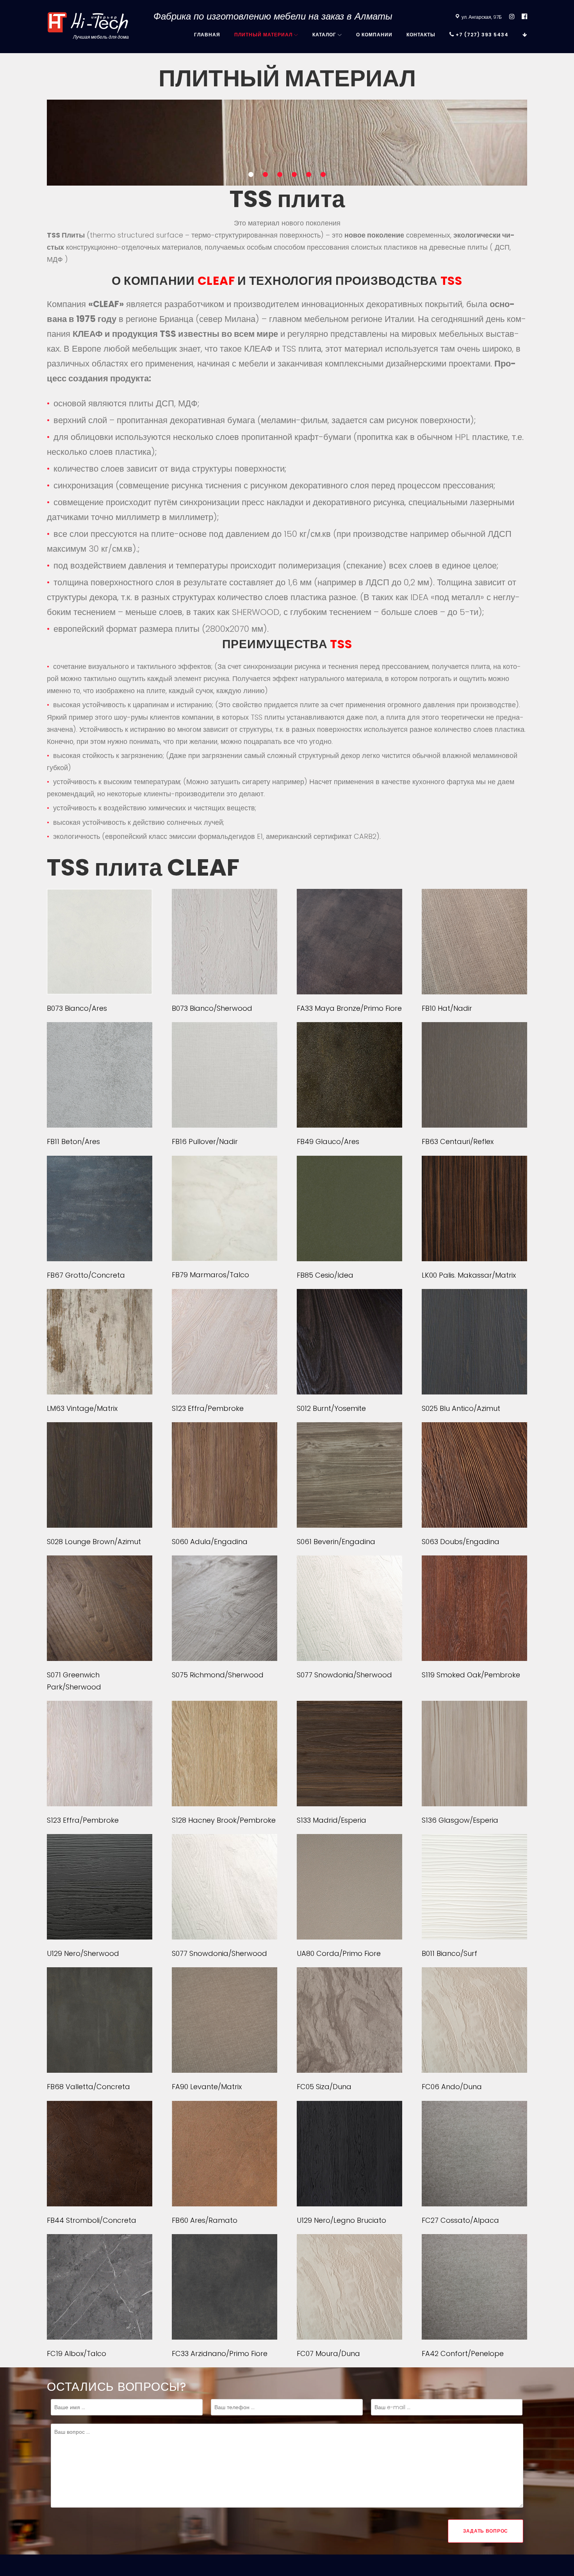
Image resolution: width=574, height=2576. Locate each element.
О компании (374, 35)
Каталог (324, 35)
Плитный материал (263, 35)
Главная (207, 35)
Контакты (421, 35)
